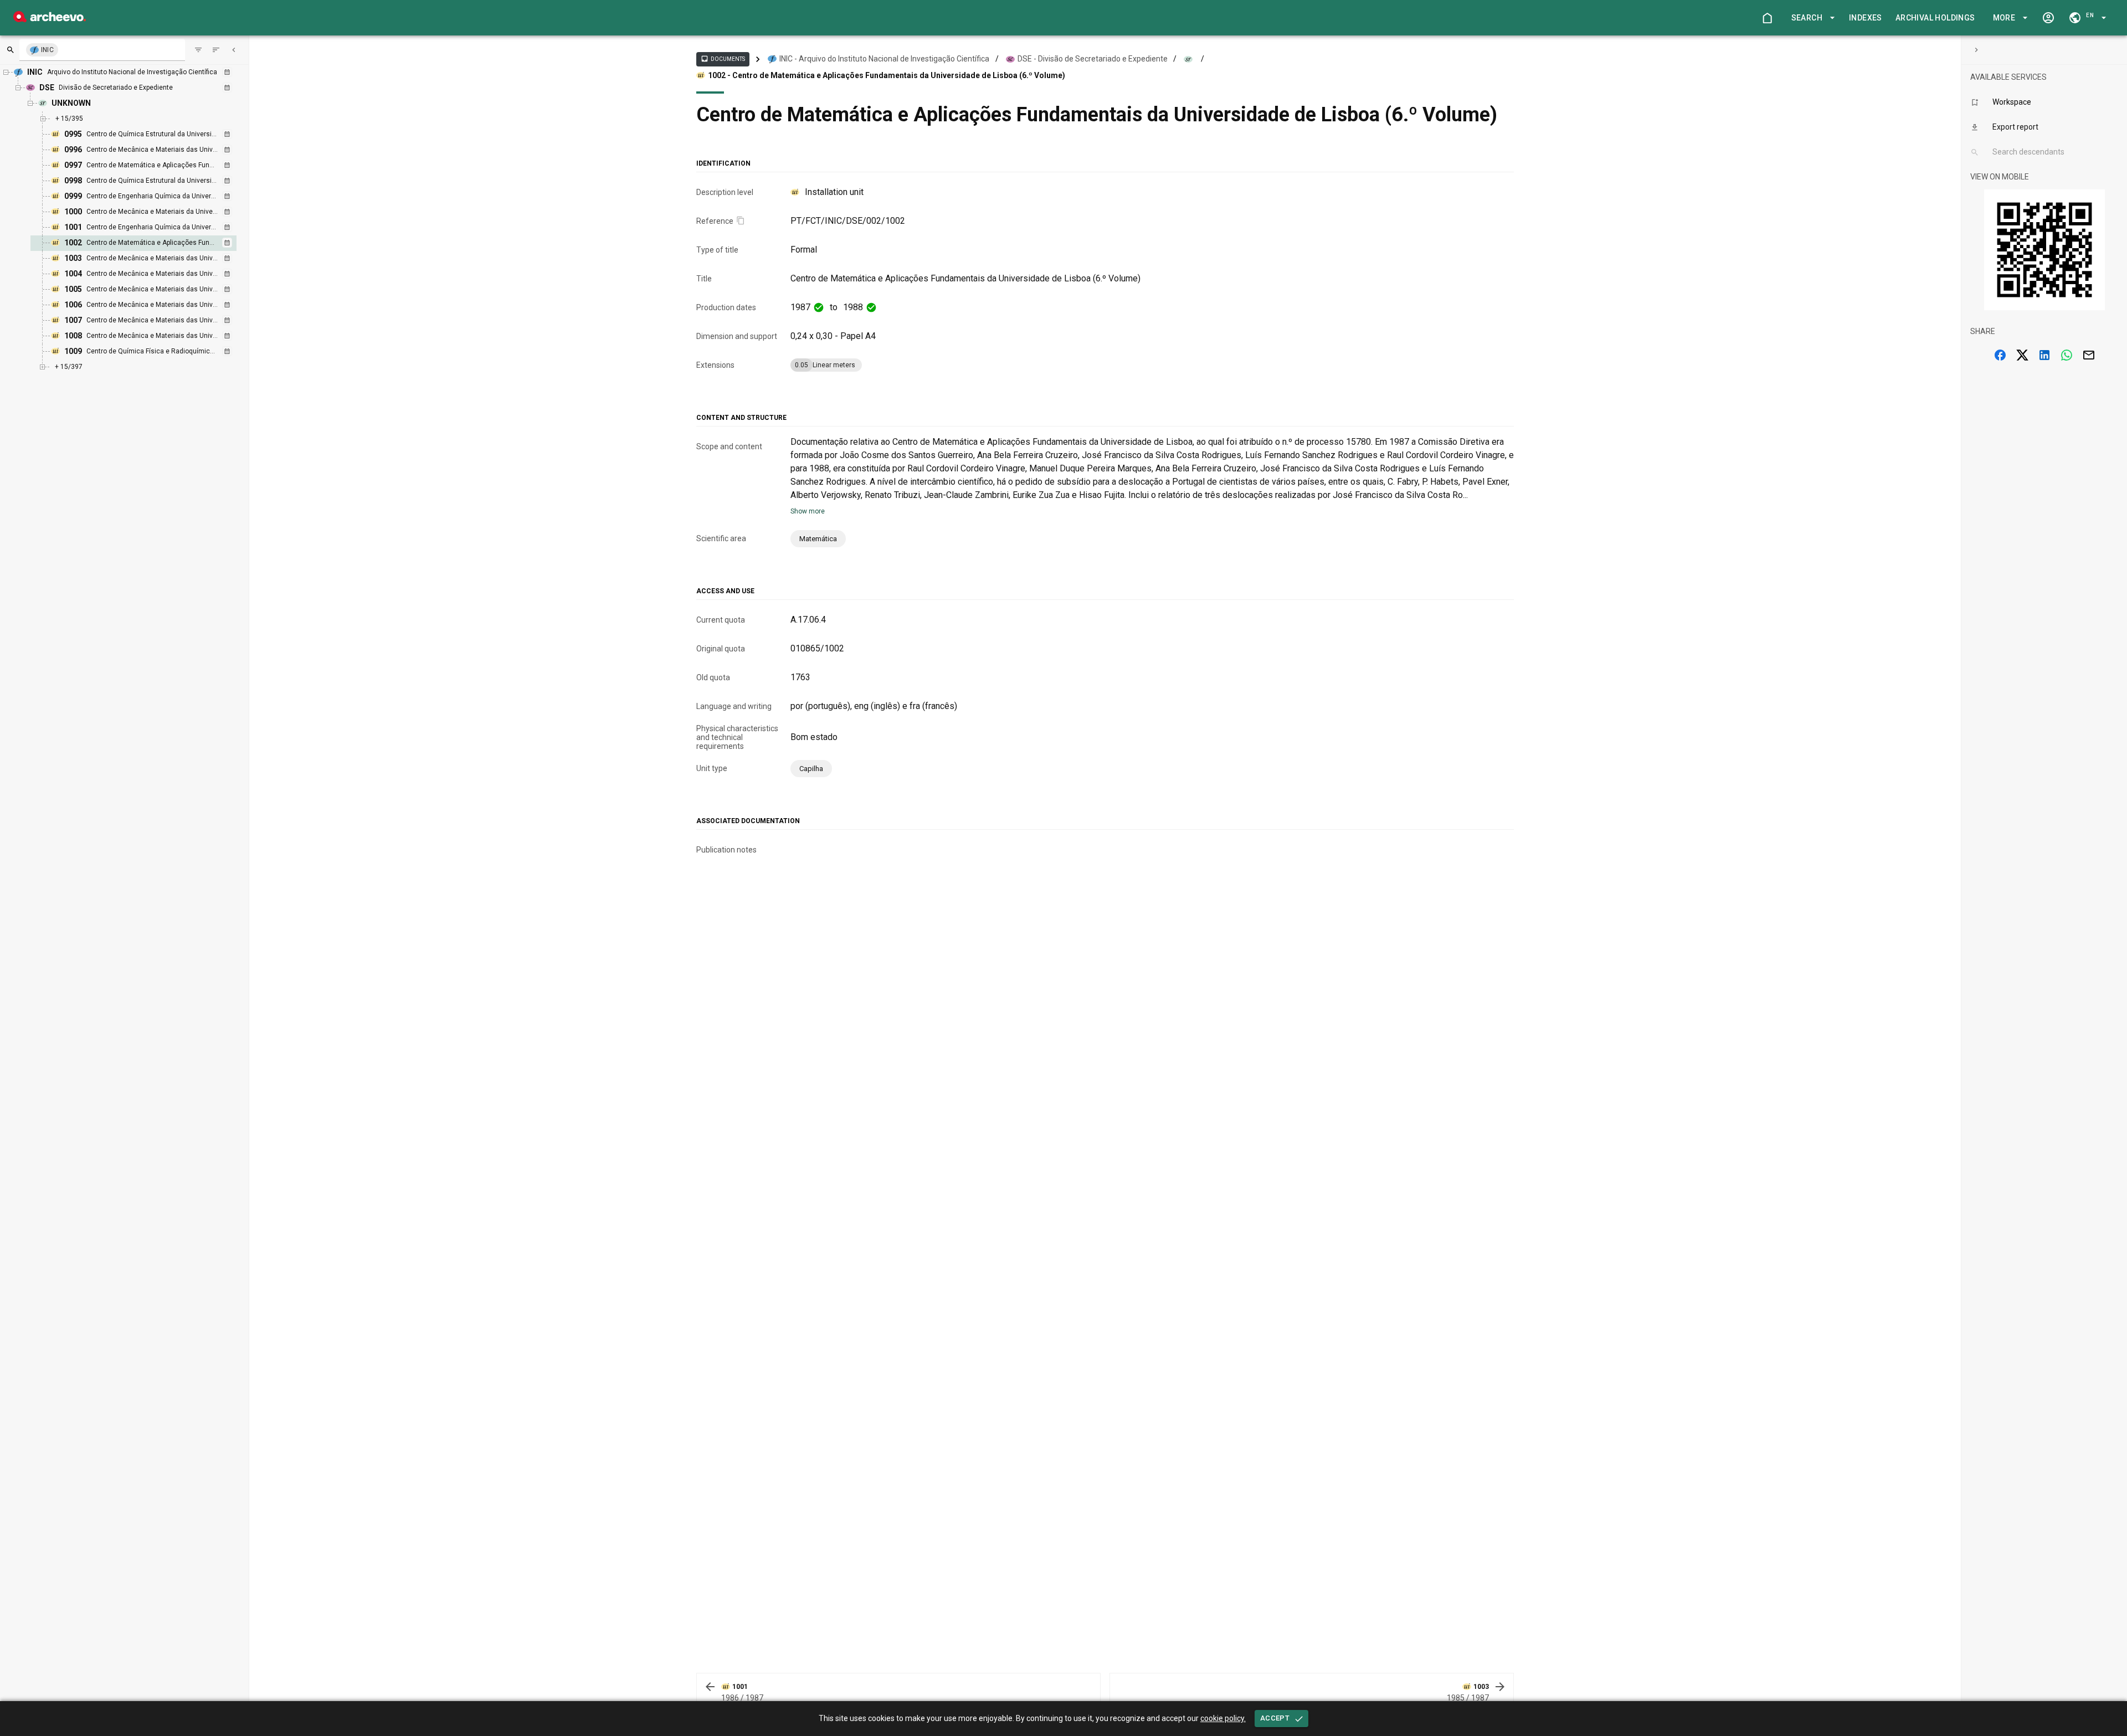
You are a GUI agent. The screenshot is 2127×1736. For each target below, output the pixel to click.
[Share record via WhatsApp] (2067, 355)
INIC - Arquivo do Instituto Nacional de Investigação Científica (884, 59)
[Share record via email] (2089, 355)
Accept (1275, 1718)
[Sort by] (198, 50)
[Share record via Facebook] (2000, 355)
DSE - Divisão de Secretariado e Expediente (1093, 59)
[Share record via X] (2022, 355)
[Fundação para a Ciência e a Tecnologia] (50, 19)
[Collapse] (234, 50)
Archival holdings (1935, 18)
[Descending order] (216, 50)
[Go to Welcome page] (1767, 18)
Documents (723, 59)
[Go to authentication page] (2048, 18)
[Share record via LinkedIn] (2044, 355)
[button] (1811, 18)
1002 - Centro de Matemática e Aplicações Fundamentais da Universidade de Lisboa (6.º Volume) (887, 75)
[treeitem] (145, 243)
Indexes (1866, 18)
